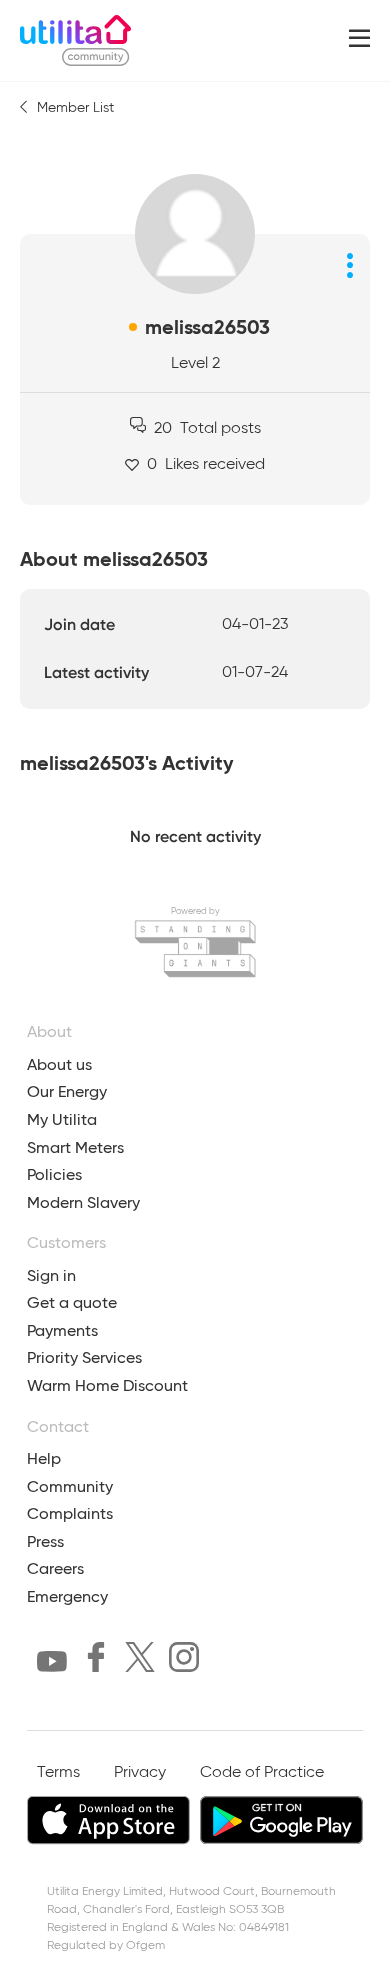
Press (45, 1541)
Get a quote (72, 1302)
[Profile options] (350, 265)
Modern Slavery (83, 1202)
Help (44, 1458)
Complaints (70, 1513)
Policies (54, 1174)
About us (59, 1064)
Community (70, 1486)
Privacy (140, 1773)
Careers (55, 1568)
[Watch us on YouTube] (52, 1665)
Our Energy (67, 1091)
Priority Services (84, 1357)
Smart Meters (75, 1147)
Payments (62, 1330)
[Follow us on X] (140, 1661)
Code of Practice (262, 1773)
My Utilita (62, 1119)
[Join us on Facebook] (96, 1661)
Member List (75, 108)
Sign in (51, 1275)
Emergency (67, 1596)
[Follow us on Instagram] (184, 1661)
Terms (58, 1773)
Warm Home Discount (107, 1385)
